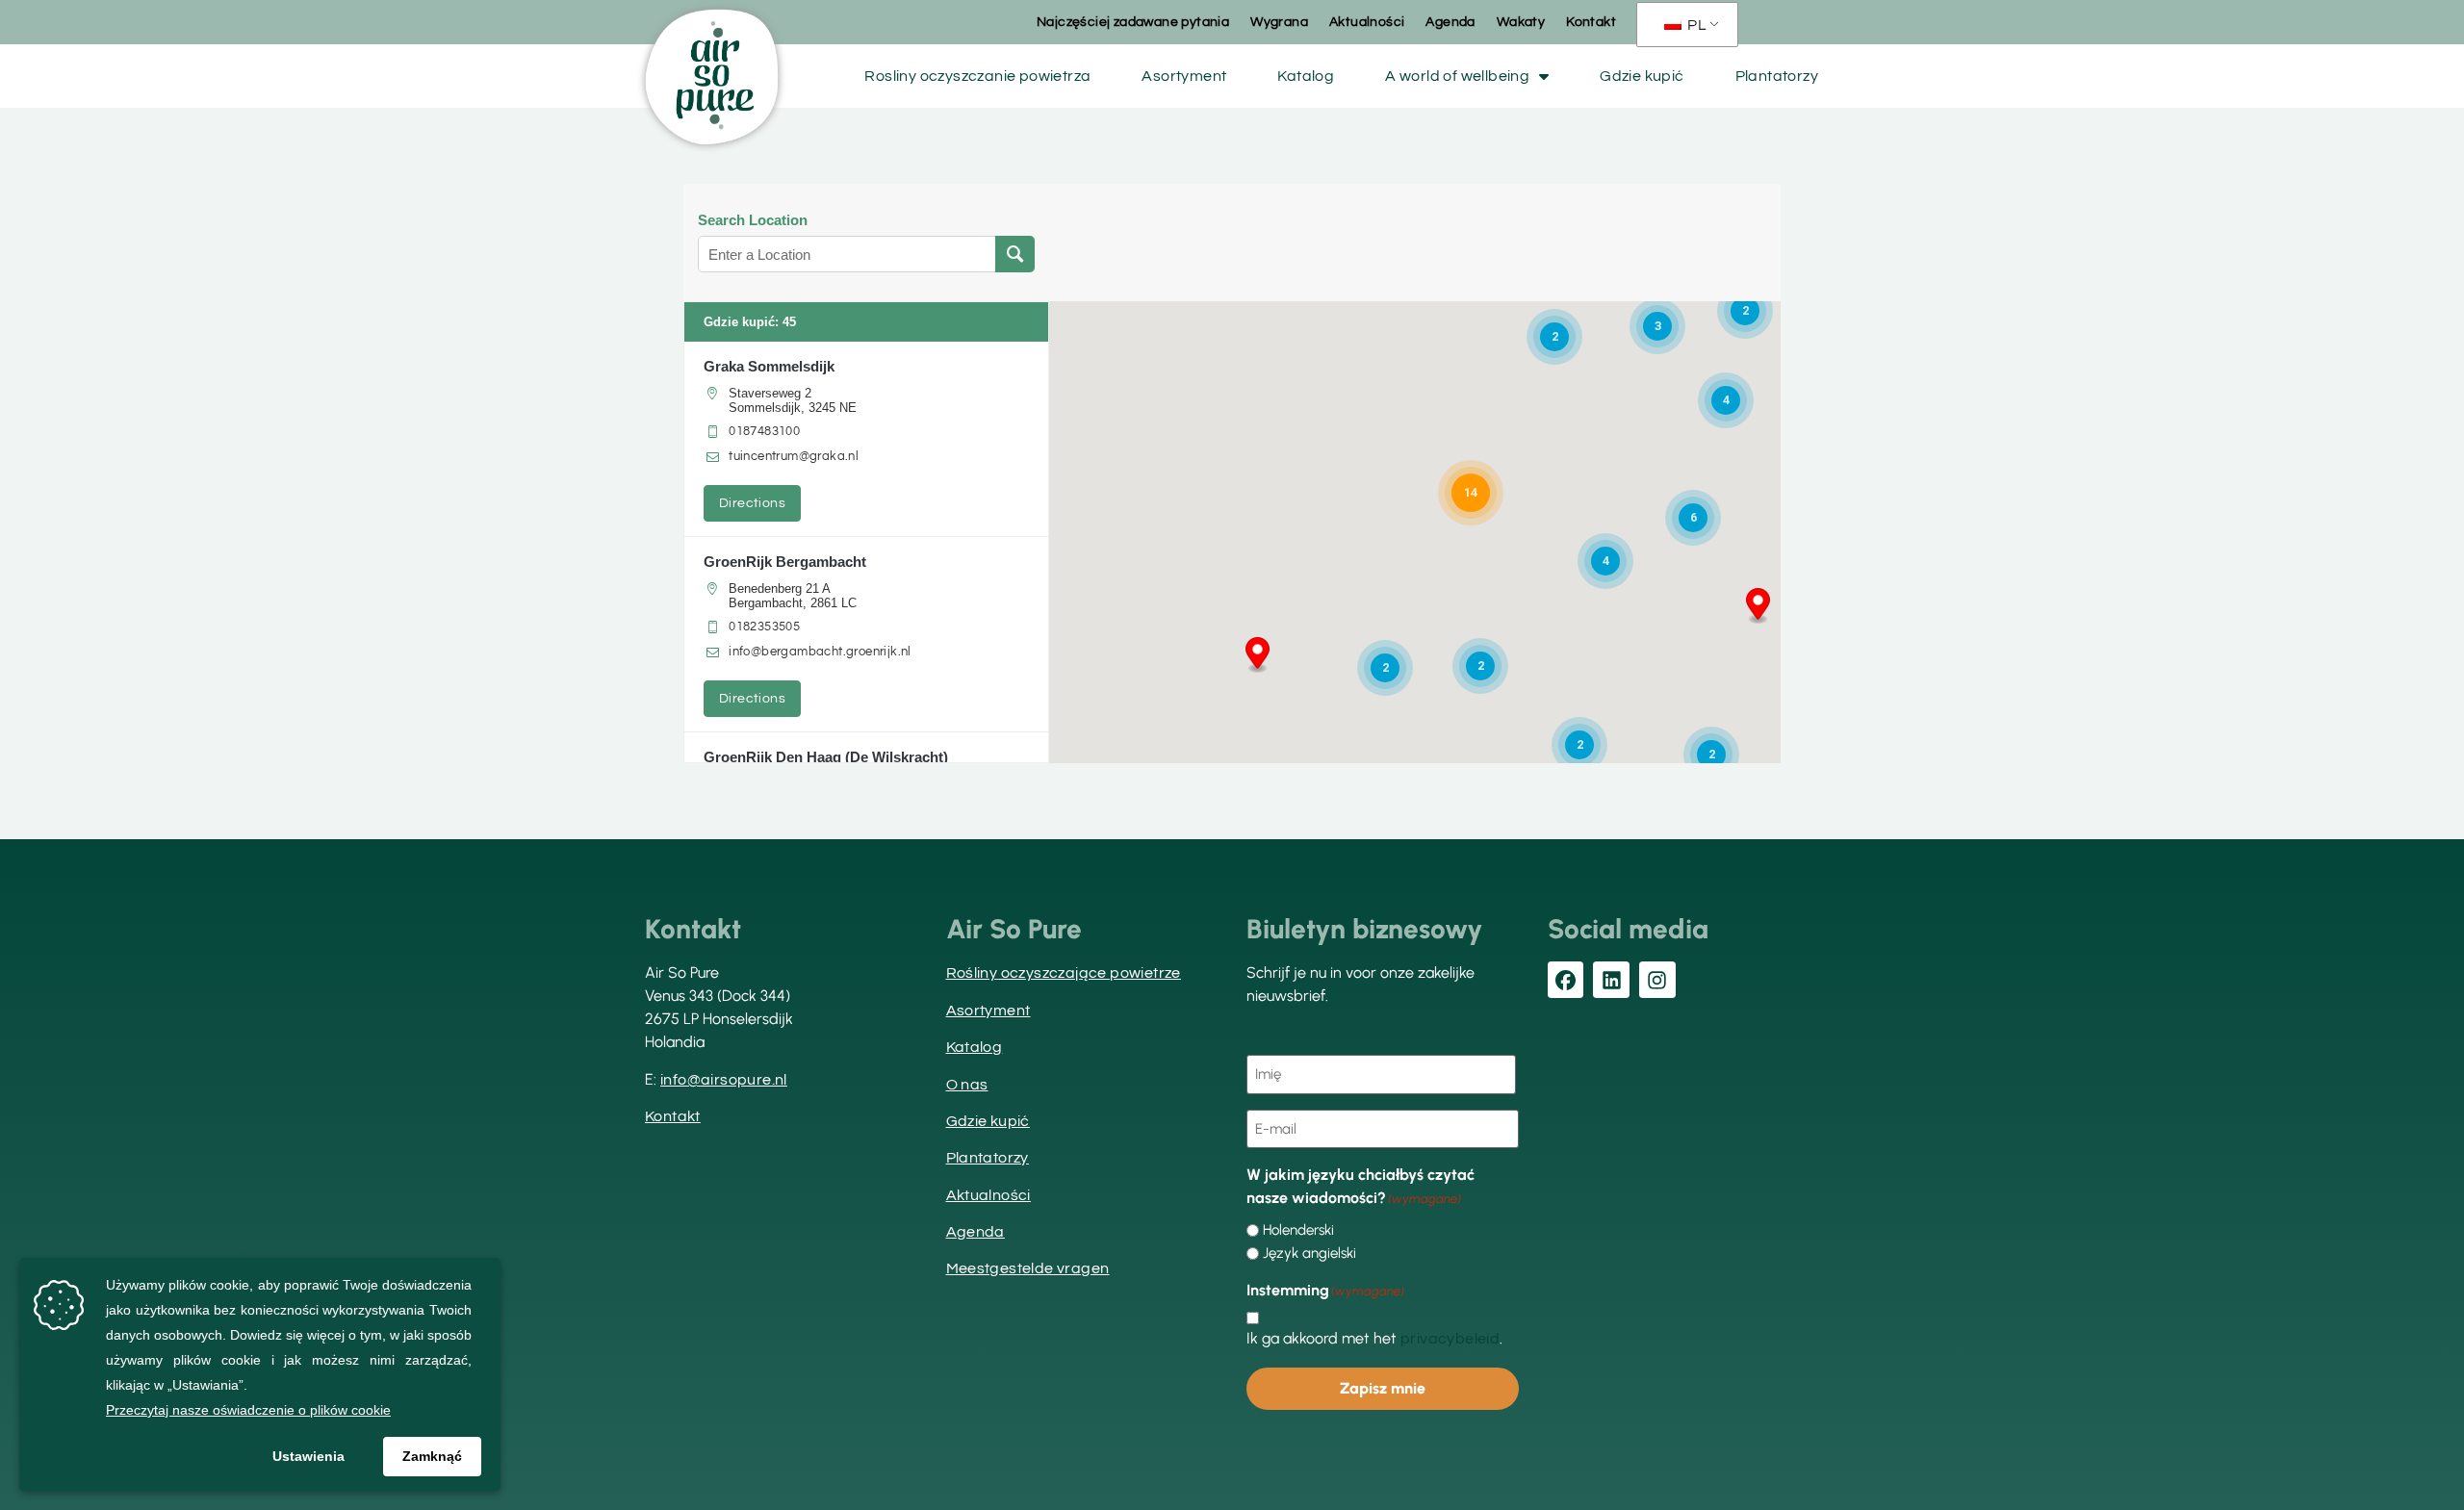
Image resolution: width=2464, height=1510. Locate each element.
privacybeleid (1450, 1339)
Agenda (1450, 22)
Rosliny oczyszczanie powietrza (977, 76)
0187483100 (764, 431)
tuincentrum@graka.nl (794, 456)
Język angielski (1309, 1254)
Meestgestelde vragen (1028, 1268)
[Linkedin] (1611, 980)
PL (1695, 25)
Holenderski (1298, 1230)
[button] (1258, 655)
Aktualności (1367, 22)
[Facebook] (1566, 980)
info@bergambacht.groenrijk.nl (820, 652)
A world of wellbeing (1457, 76)
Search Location (753, 220)
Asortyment (1184, 76)
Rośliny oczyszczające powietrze (1064, 973)
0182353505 (764, 627)
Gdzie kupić (1642, 76)
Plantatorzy (1777, 76)
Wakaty (1521, 22)
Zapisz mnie (1383, 1388)
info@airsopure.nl (724, 1080)
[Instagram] (1657, 980)
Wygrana (1279, 22)
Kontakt (1591, 22)
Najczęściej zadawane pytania (1133, 22)
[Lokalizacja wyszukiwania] (1015, 254)
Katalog (1306, 76)
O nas (967, 1085)
